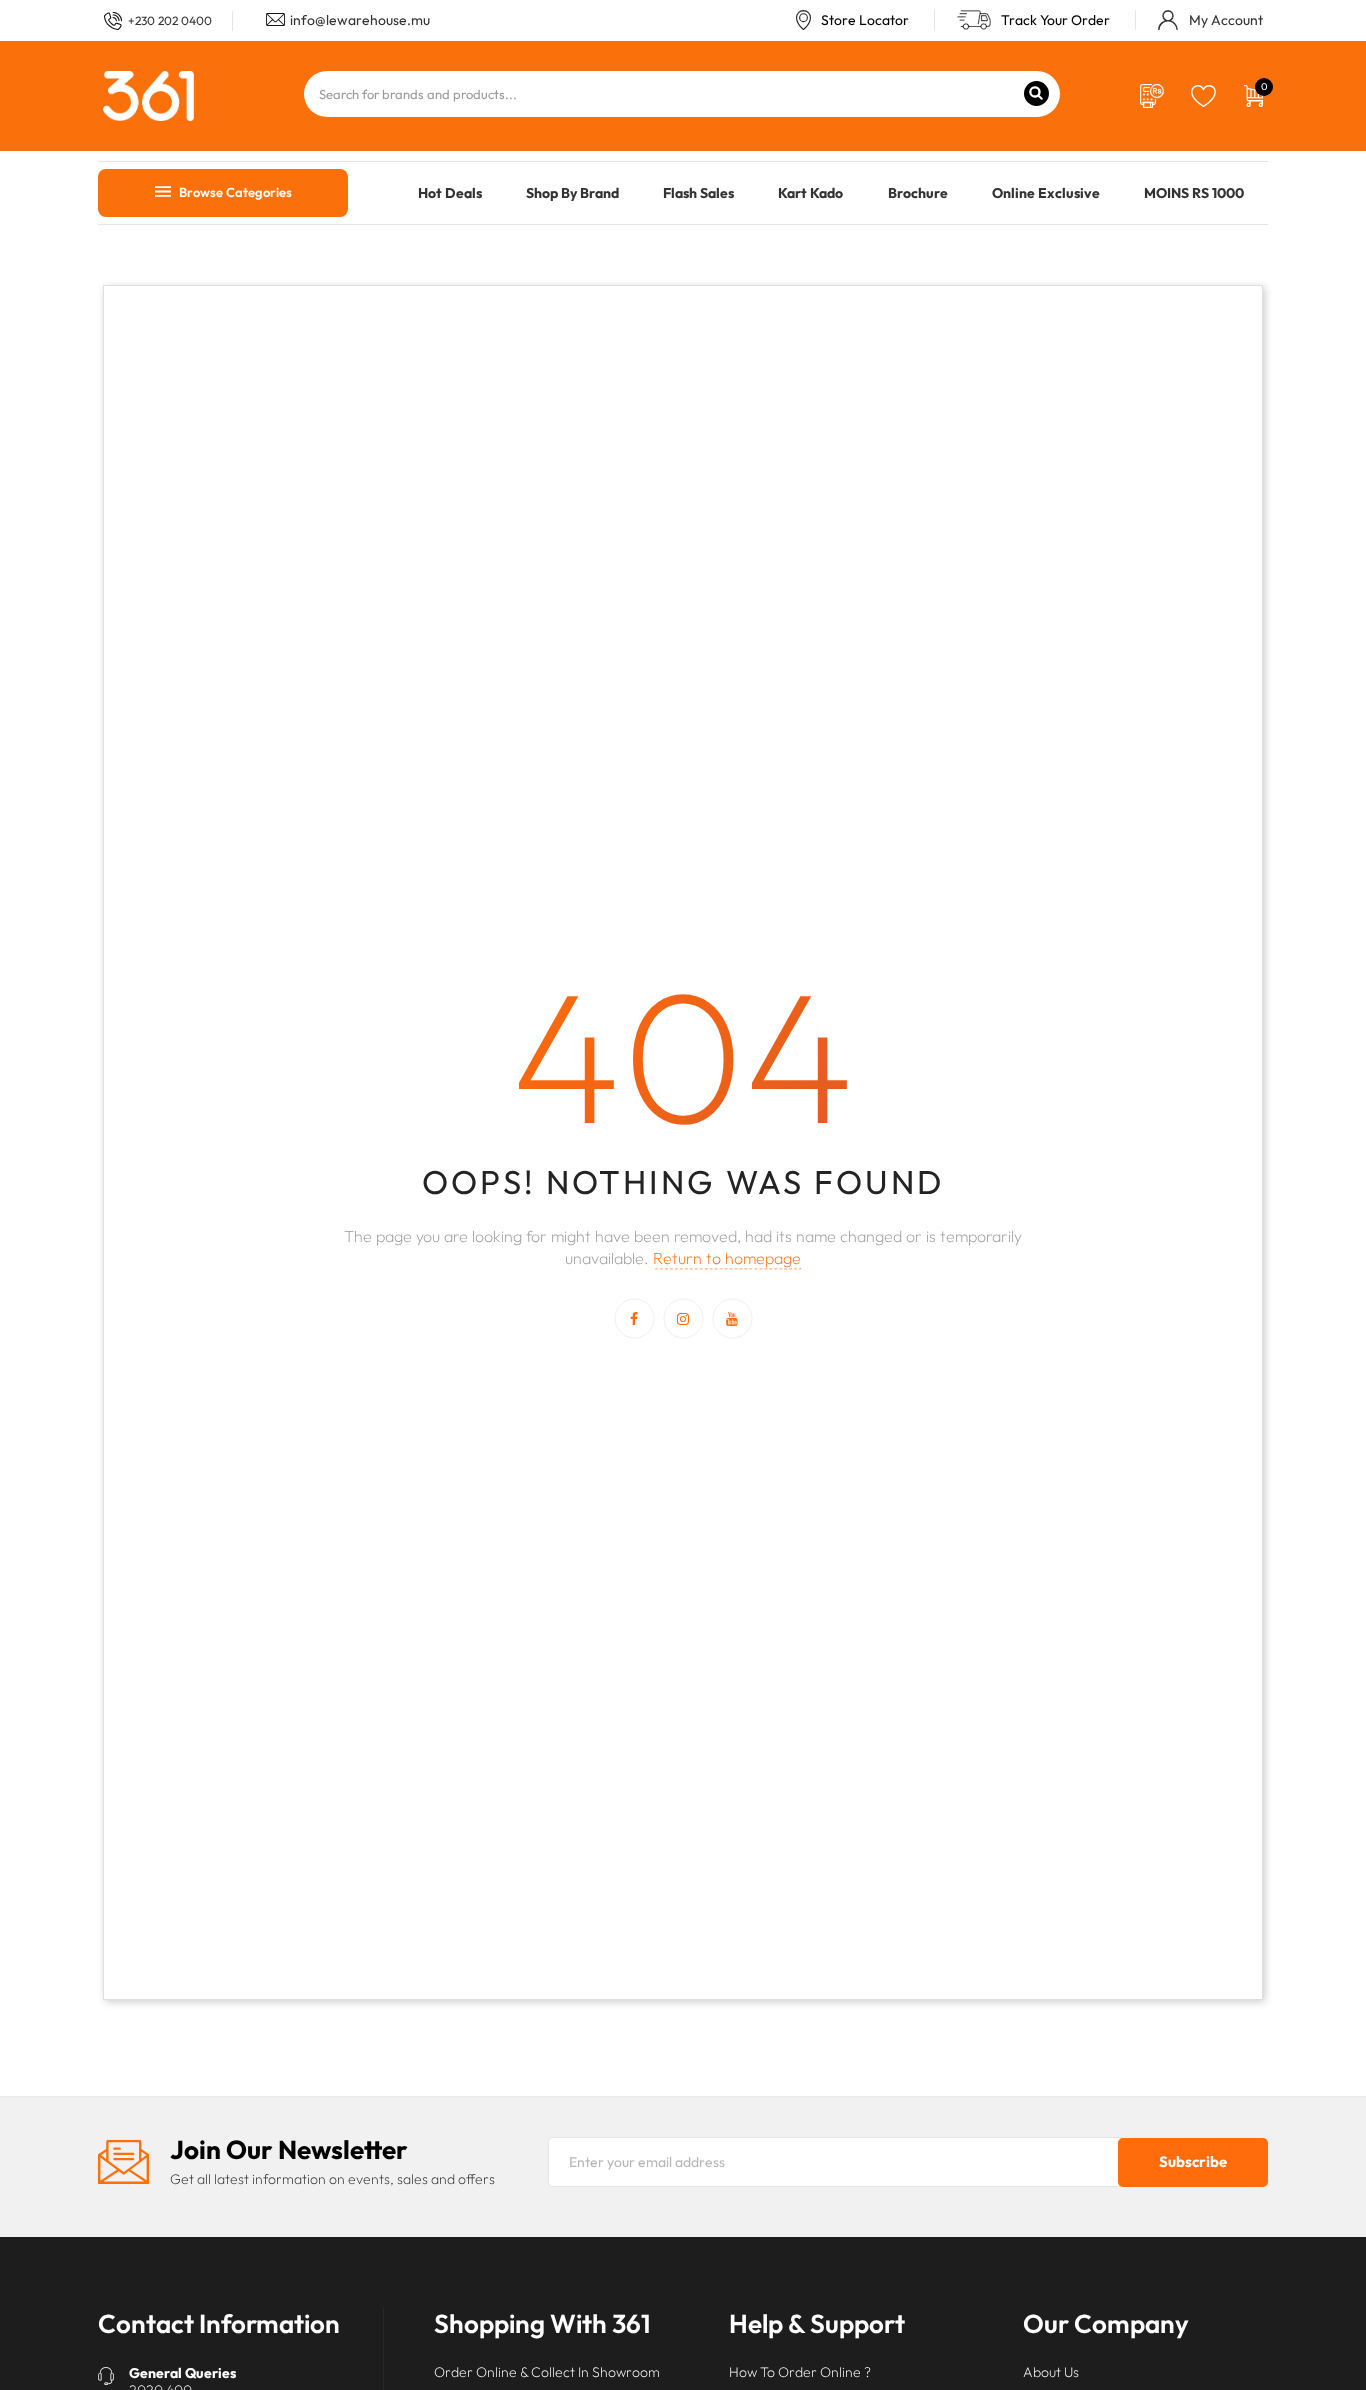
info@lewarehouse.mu (360, 20)
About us (1051, 2372)
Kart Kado (810, 193)
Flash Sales (698, 193)
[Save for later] (1203, 94)
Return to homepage (727, 1259)
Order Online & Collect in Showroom (547, 2372)
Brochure (918, 193)
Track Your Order (1055, 20)
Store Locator (865, 20)
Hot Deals (450, 193)
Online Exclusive (1046, 193)
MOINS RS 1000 (1194, 193)
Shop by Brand (572, 193)
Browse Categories (234, 192)
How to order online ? (800, 2372)
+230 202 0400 (170, 20)
